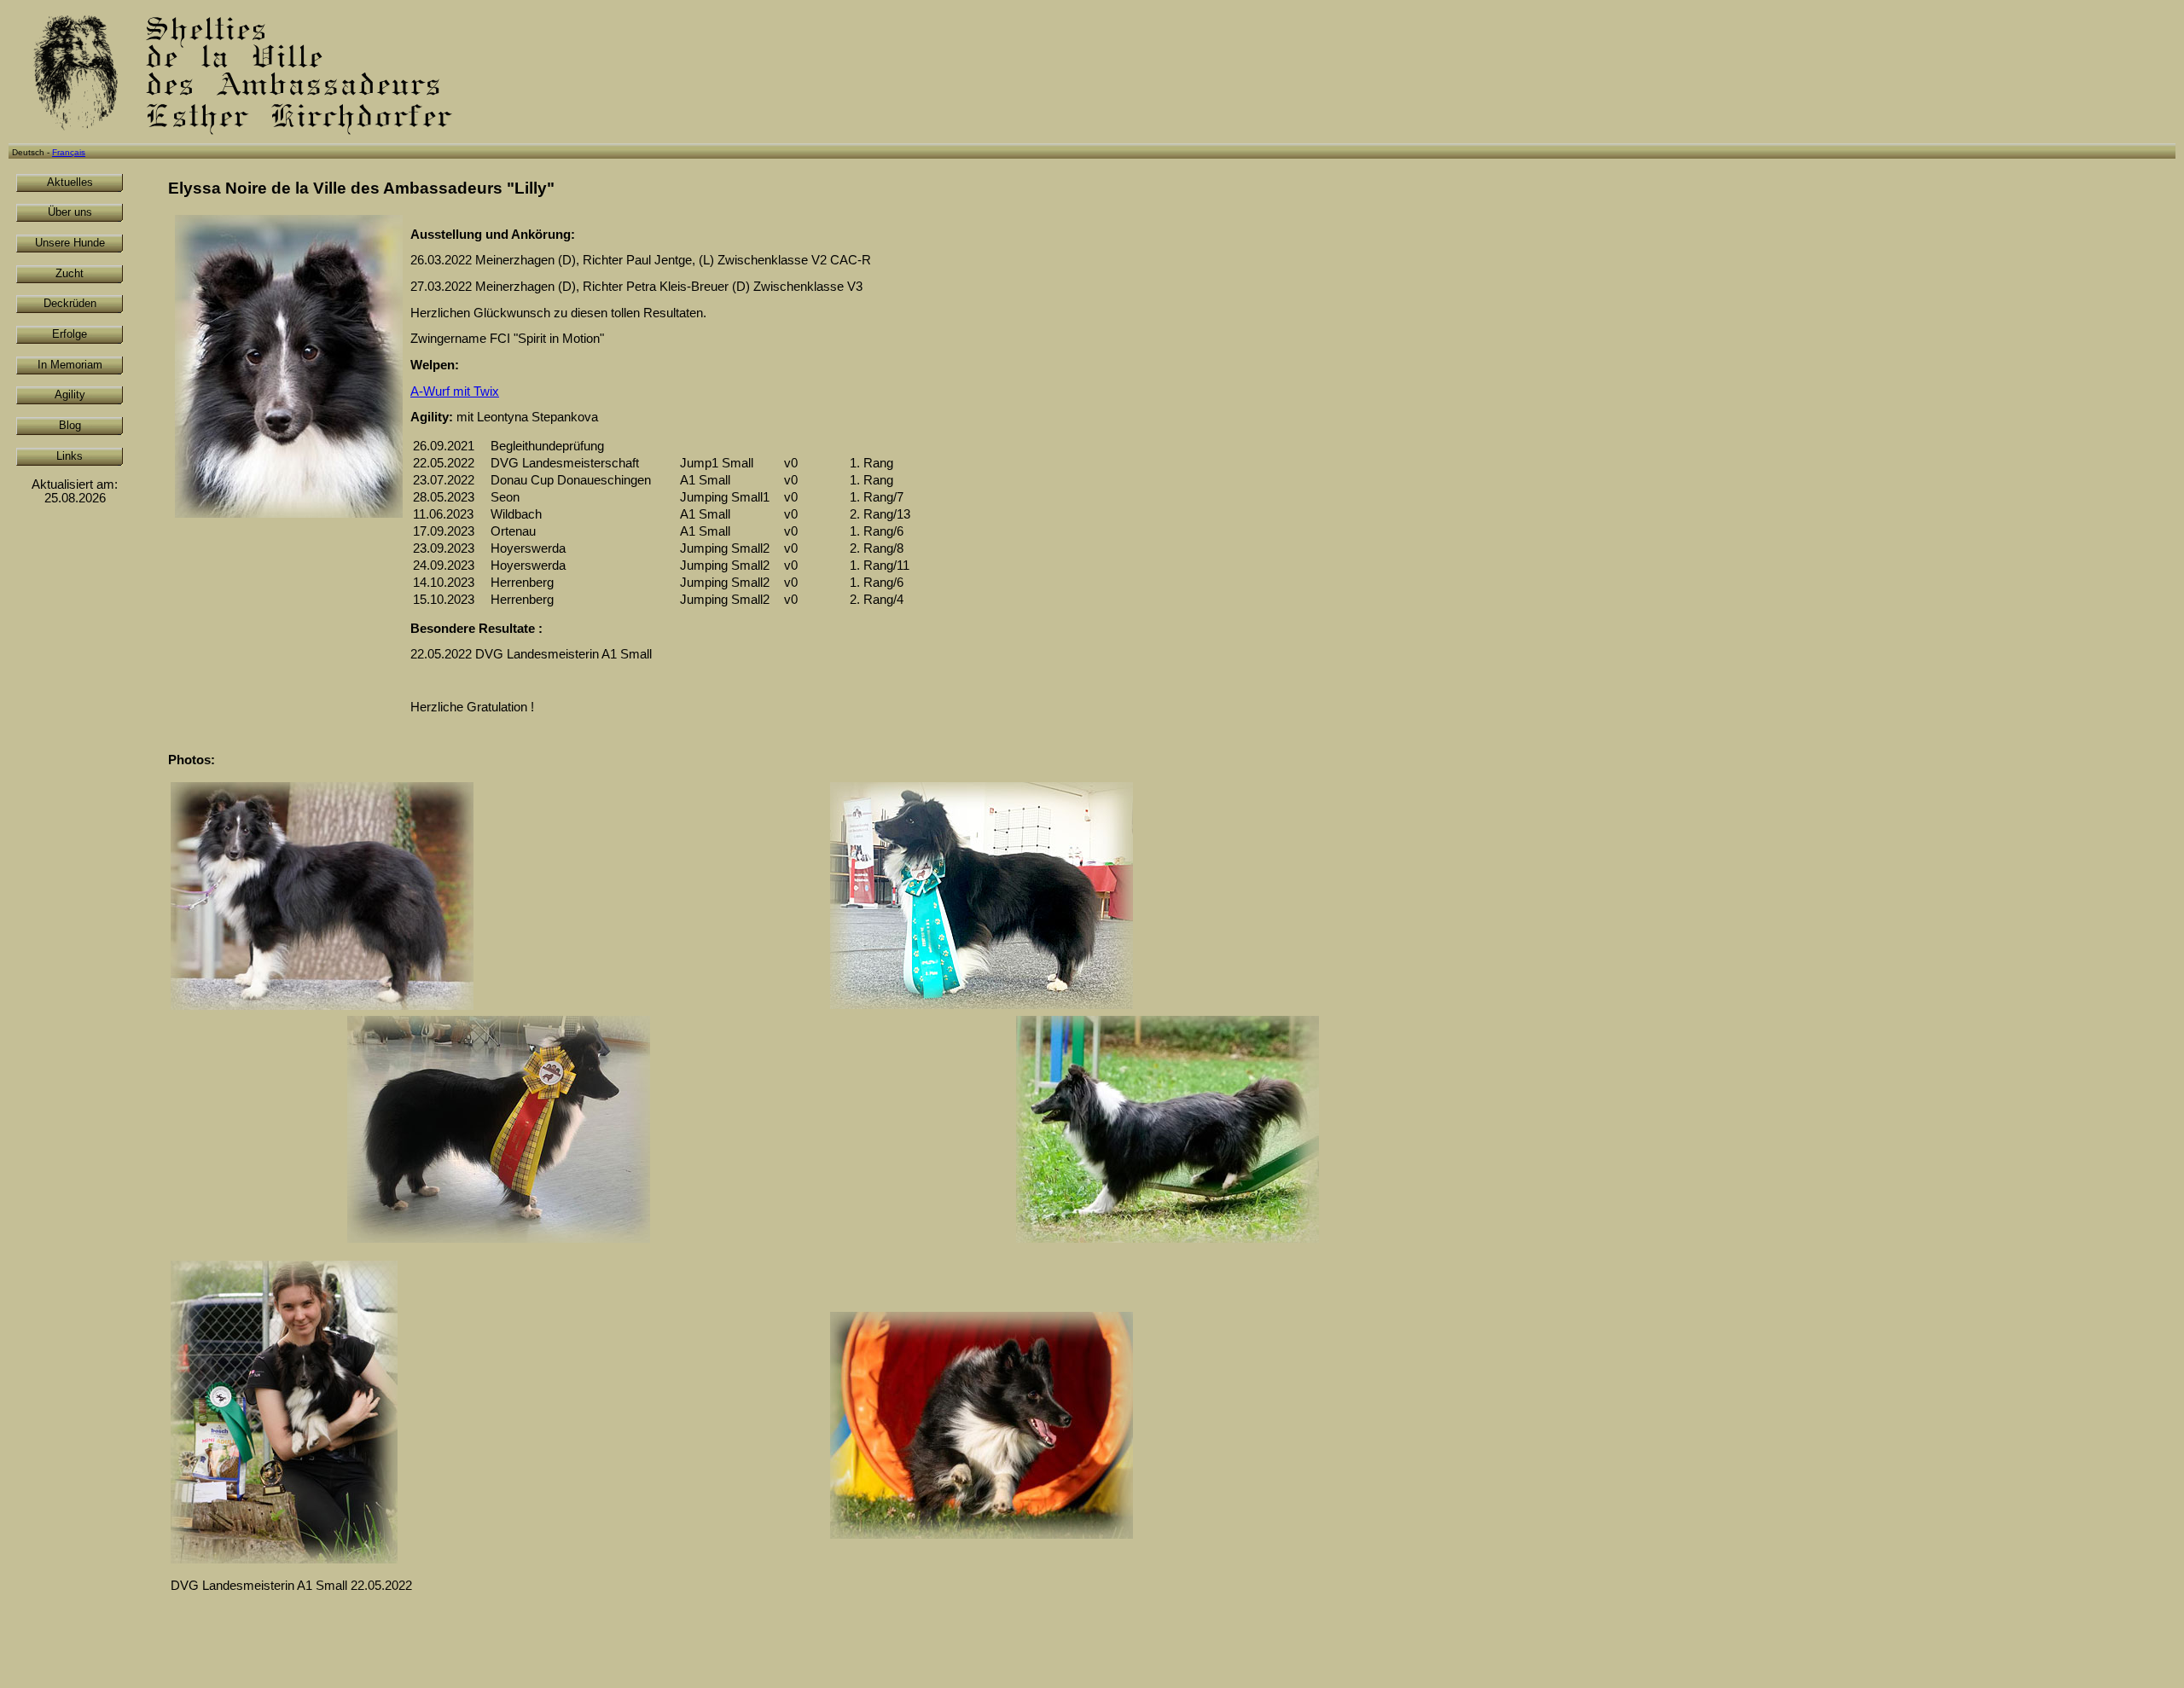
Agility (70, 394)
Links (70, 456)
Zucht (70, 273)
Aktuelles (70, 182)
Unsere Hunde (70, 243)
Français (69, 152)
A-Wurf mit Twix (455, 392)
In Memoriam (70, 365)
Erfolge (70, 334)
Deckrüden (70, 303)
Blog (70, 425)
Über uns (70, 212)
